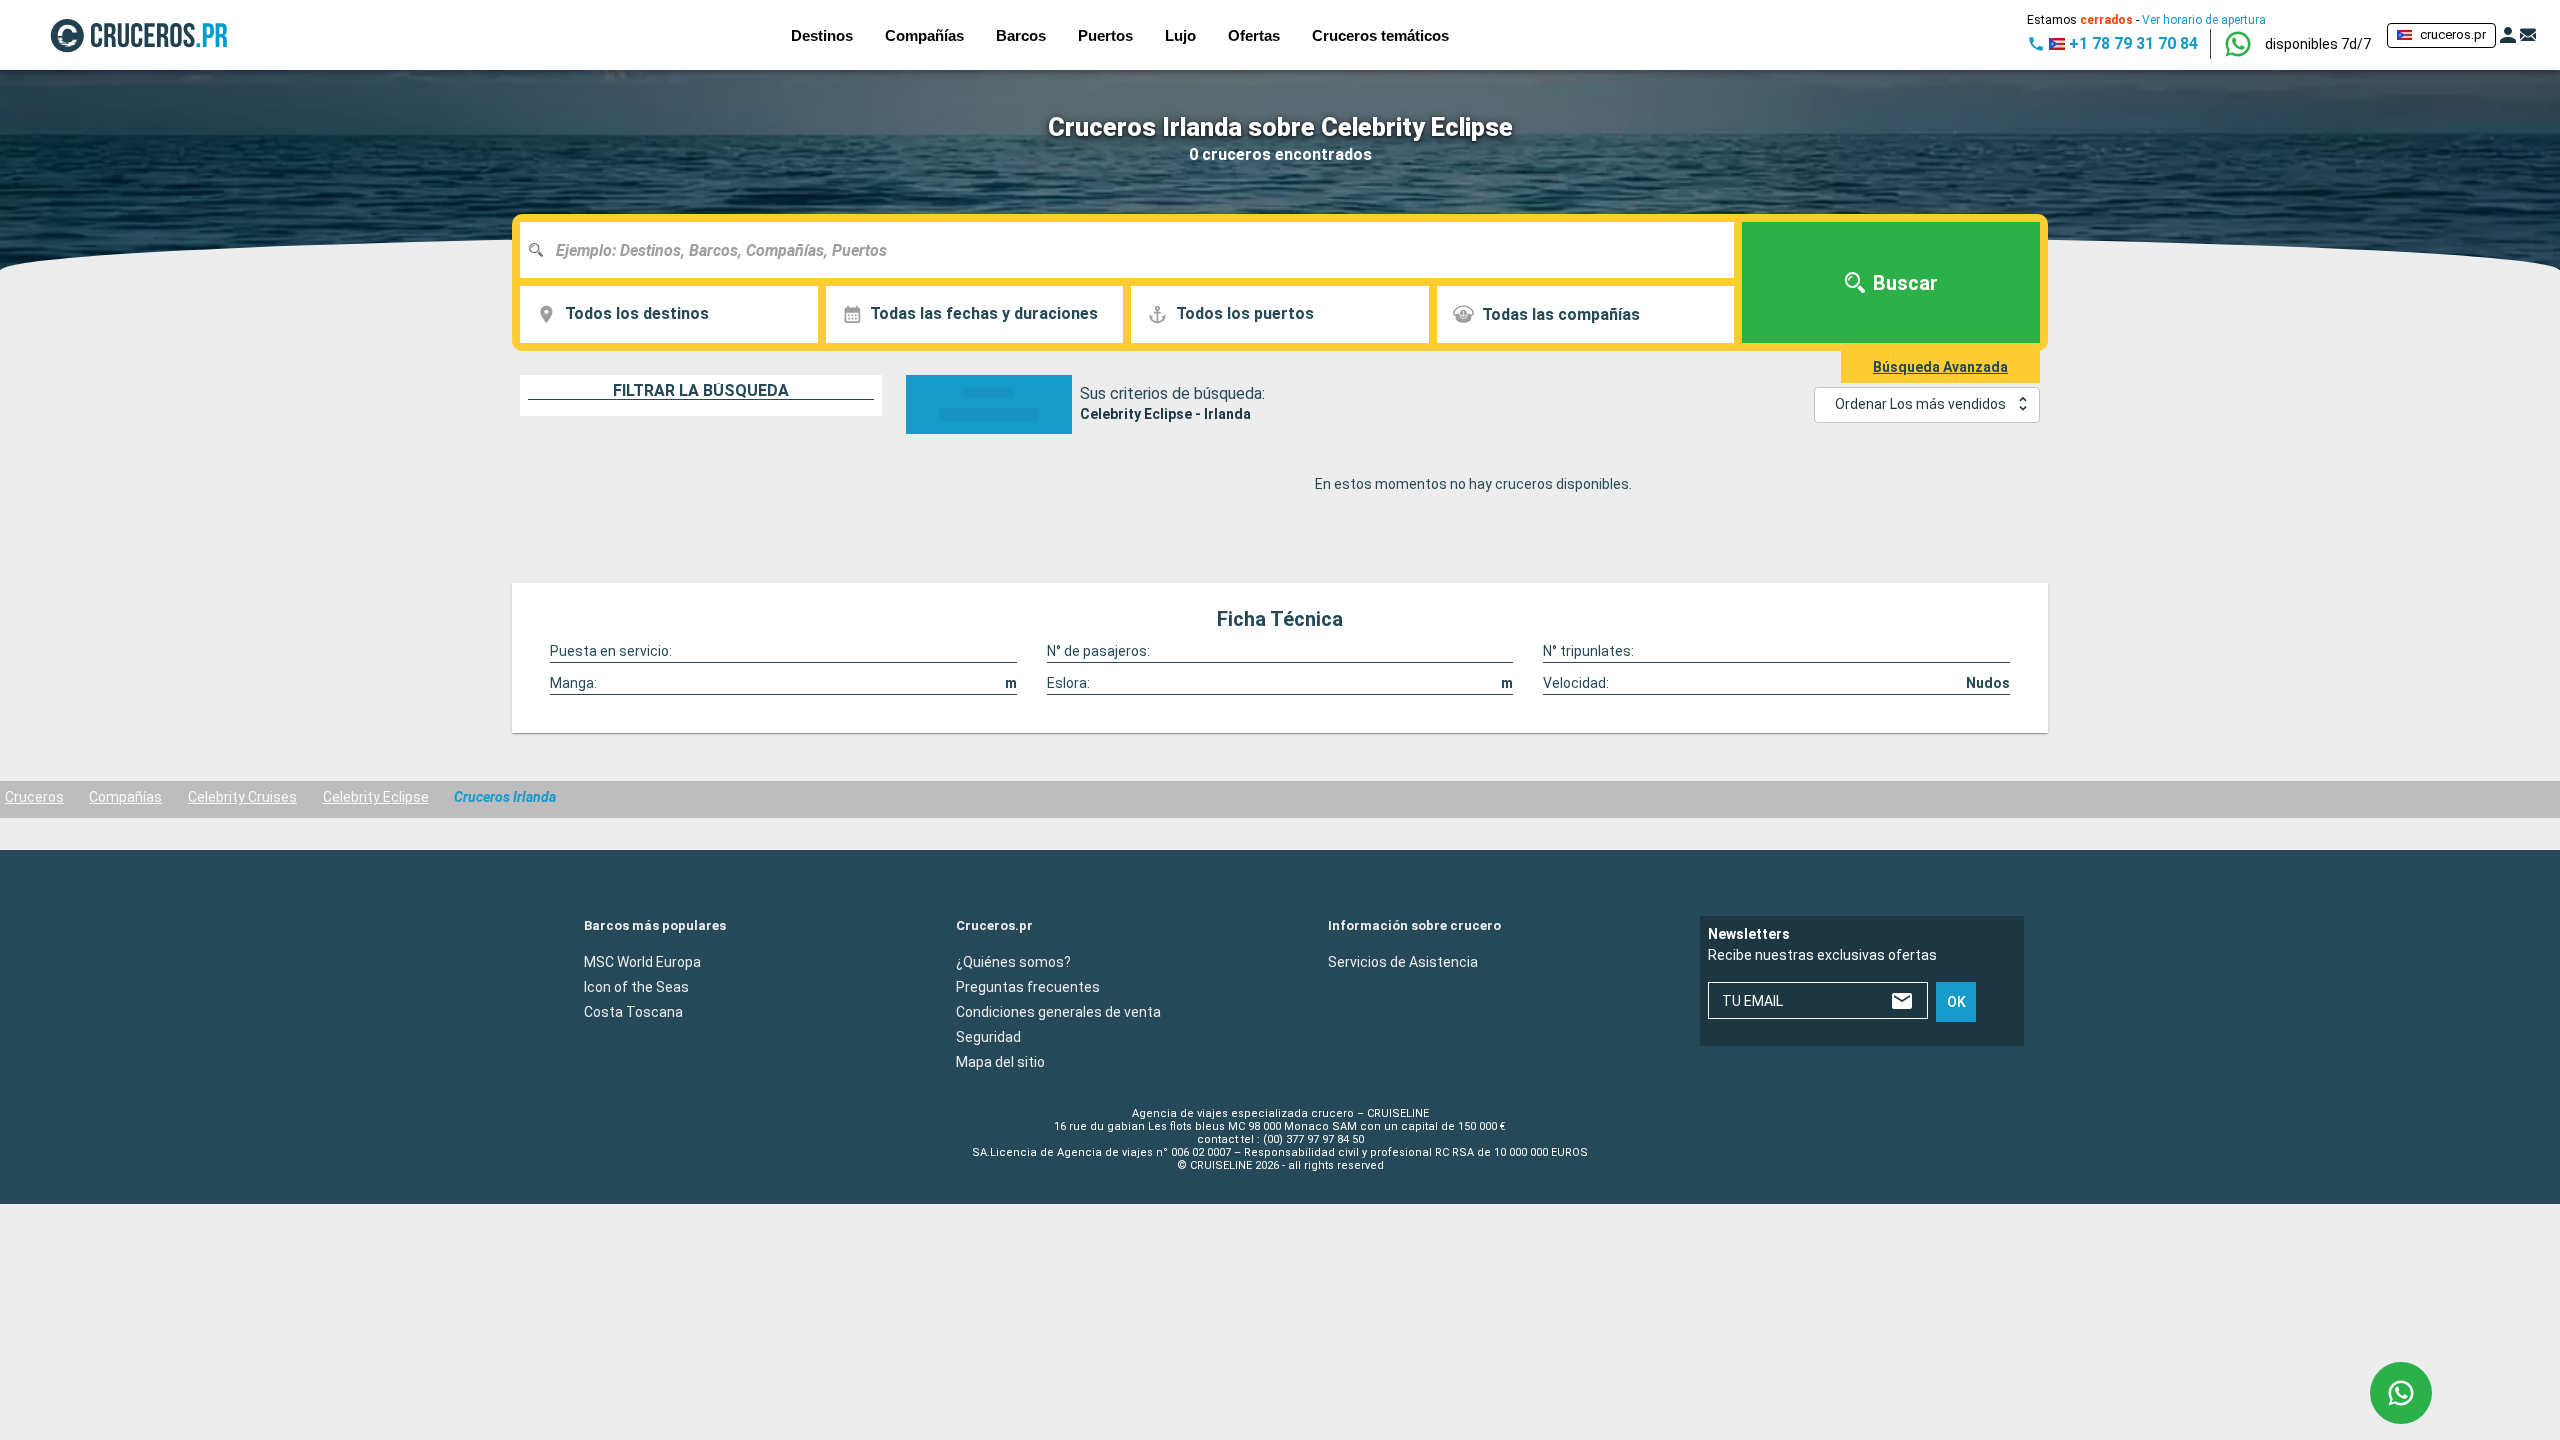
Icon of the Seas (636, 986)
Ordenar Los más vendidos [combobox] (1920, 404)
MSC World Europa (642, 961)
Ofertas (1254, 35)
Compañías (125, 797)
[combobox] (1134, 250)
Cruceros (34, 797)
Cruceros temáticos (1380, 35)
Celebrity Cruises (242, 797)
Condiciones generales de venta (1058, 1011)
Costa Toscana (633, 1011)
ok (1956, 1002)
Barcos (1021, 35)
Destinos (822, 35)
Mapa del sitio (1000, 1061)
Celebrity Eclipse (376, 797)
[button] (2318, 44)
